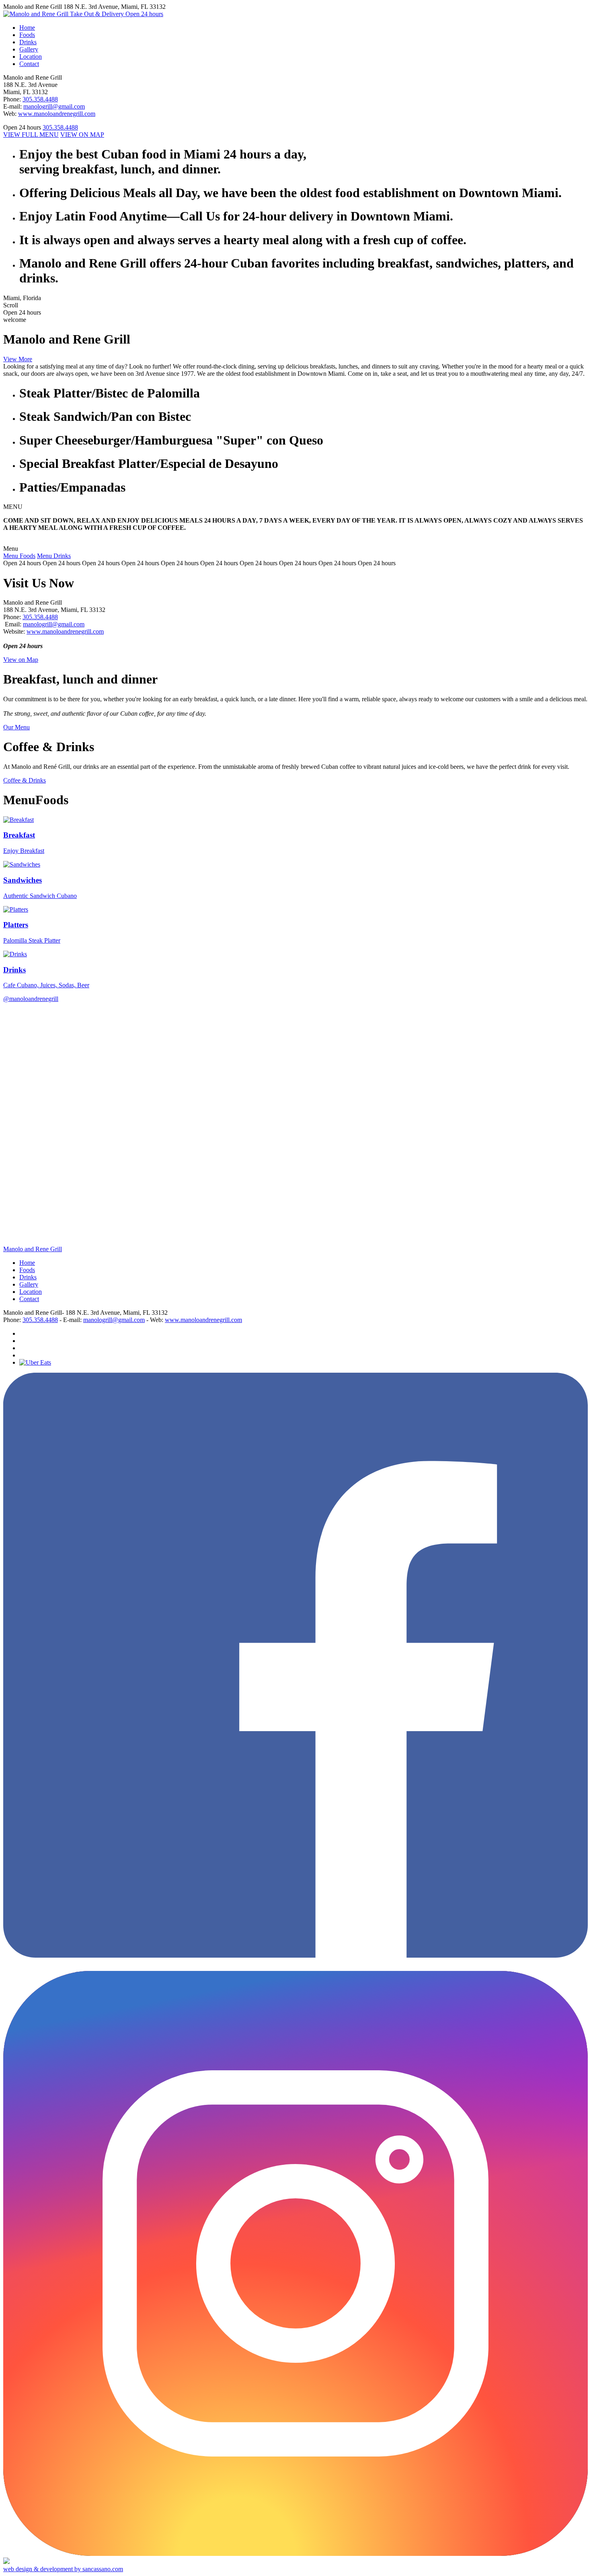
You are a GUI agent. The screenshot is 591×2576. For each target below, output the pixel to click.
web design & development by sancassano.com (63, 2569)
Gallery (29, 1284)
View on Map (21, 660)
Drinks (28, 1277)
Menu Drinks (54, 556)
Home (27, 1263)
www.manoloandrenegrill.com (57, 114)
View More (18, 359)
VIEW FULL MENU (31, 135)
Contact (29, 1299)
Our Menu (16, 727)
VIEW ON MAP (82, 135)
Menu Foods (19, 556)
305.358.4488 (40, 99)
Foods (27, 1270)
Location (31, 1292)
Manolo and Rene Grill (33, 1249)
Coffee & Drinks (25, 780)
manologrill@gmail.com (54, 106)
